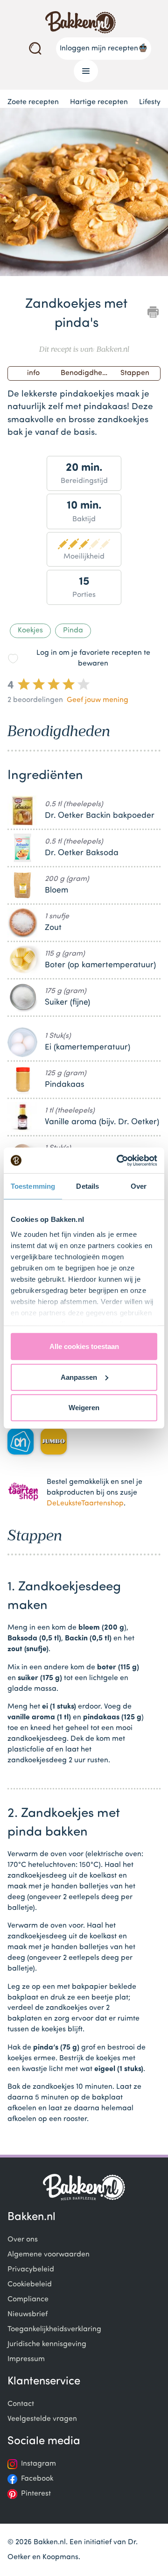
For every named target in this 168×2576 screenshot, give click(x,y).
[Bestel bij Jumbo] (54, 1441)
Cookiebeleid (30, 2285)
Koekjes (30, 631)
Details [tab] (87, 1186)
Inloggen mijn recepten (99, 49)
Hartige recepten (99, 102)
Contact (21, 2404)
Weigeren (84, 1408)
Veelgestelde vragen (42, 2419)
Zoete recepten (33, 102)
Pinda (73, 631)
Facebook (37, 2479)
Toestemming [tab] (33, 1186)
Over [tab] (139, 1186)
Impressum (26, 2359)
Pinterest (36, 2494)
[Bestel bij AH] (21, 1441)
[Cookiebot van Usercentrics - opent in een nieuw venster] (119, 1160)
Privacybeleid (31, 2270)
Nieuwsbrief (28, 2314)
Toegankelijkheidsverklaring (54, 2329)
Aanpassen (79, 1377)
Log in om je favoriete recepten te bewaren (93, 658)
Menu (86, 71)
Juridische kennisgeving (47, 2344)
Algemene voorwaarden (49, 2255)
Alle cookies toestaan (84, 1346)
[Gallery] (84, 194)
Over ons (23, 2240)
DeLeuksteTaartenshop (85, 1504)
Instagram (38, 2464)
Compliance (28, 2299)
